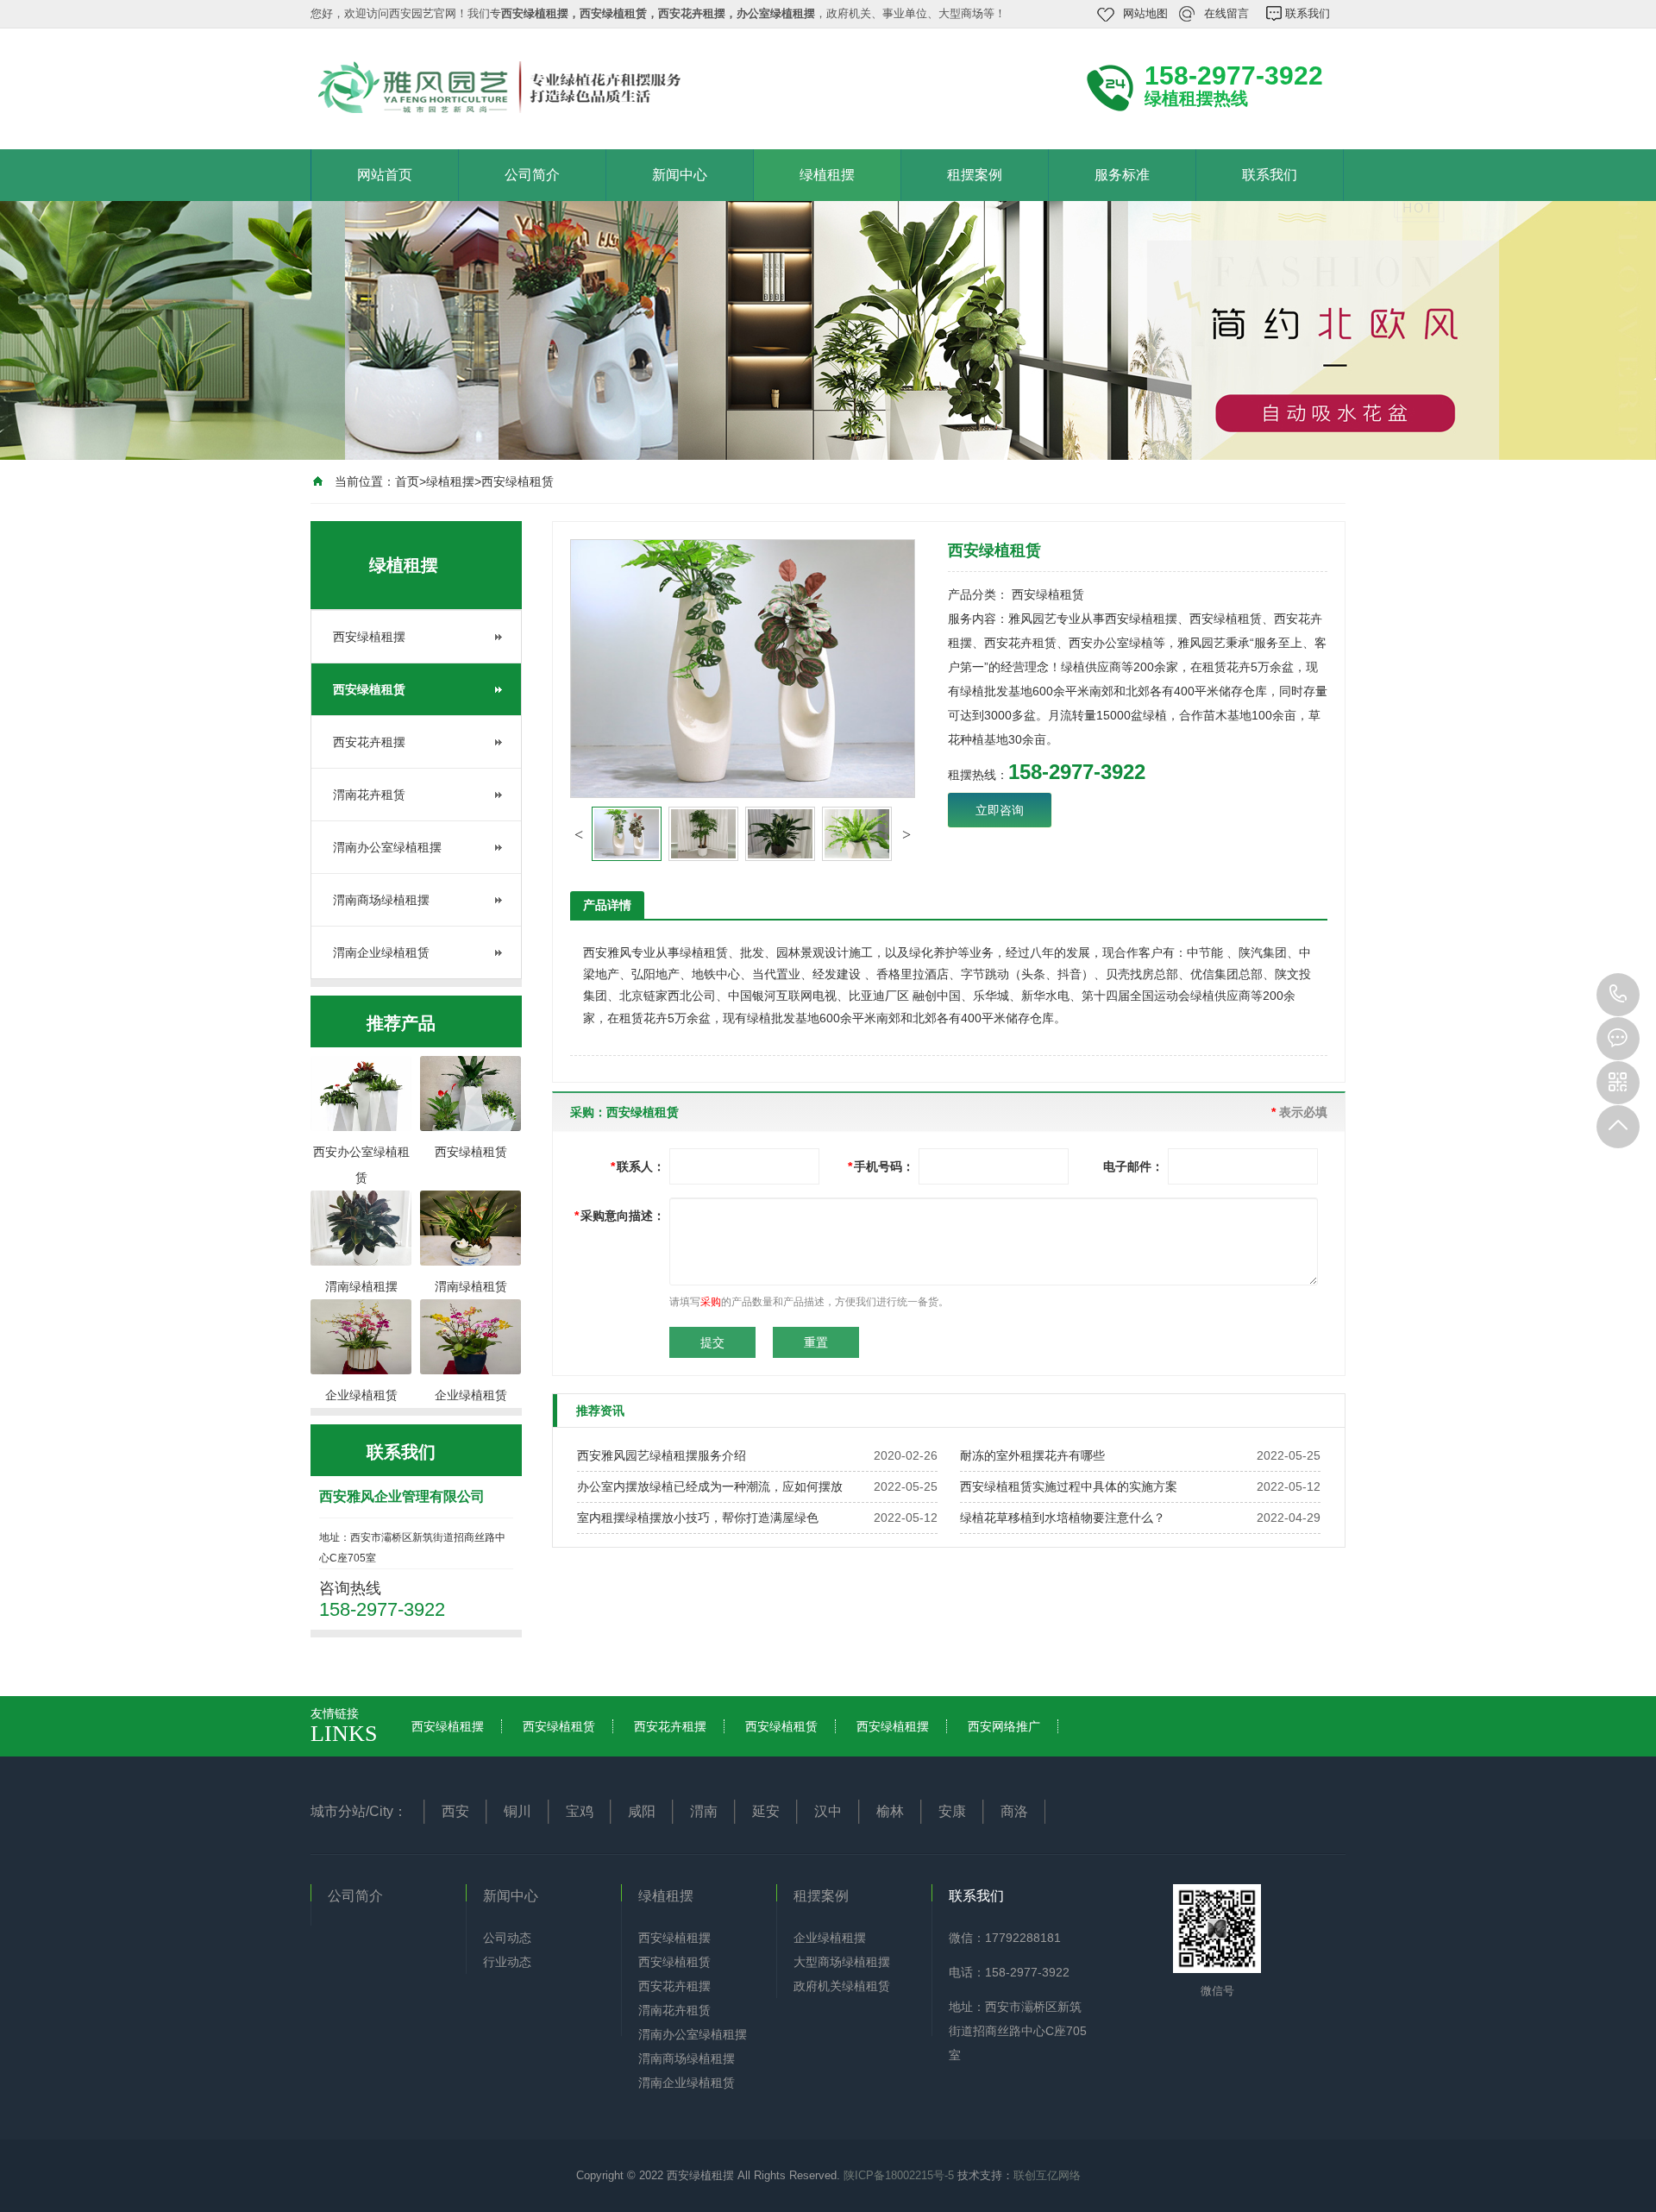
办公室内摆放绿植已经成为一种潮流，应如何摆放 (710, 1486)
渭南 (704, 1811)
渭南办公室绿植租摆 (387, 847)
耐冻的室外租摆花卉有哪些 (1032, 1455)
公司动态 (507, 1938)
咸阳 (642, 1811)
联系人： (638, 1166)
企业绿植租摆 (830, 1938)
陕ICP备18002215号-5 (899, 2175)
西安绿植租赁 (517, 481)
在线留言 (1226, 13)
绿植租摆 (827, 175)
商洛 (1014, 1811)
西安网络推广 (1004, 1726)
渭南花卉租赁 (369, 795)
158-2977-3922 (1618, 995)
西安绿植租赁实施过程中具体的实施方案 (1069, 1486)
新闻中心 (680, 175)
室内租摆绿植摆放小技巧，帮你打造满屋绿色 (698, 1518)
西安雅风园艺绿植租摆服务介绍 (662, 1455)
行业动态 (507, 1962)
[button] (579, 834)
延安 (766, 1811)
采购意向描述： (620, 1216)
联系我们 (1308, 13)
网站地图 (1145, 13)
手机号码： (881, 1166)
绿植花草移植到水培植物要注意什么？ (1063, 1518)
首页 (407, 481)
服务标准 (1122, 175)
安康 (952, 1811)
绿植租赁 (704, 952)
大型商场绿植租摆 (842, 1962)
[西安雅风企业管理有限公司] (543, 87)
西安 (455, 1811)
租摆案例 (975, 175)
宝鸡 (580, 1811)
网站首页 (385, 175)
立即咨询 (1000, 810)
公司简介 (532, 175)
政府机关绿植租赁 (842, 1986)
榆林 (890, 1811)
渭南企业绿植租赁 (381, 952)
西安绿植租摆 (369, 637)
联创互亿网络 (1047, 2175)
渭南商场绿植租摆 (381, 900)
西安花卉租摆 (369, 742)
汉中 (828, 1811)
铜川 (517, 1811)
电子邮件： (1133, 1166)
